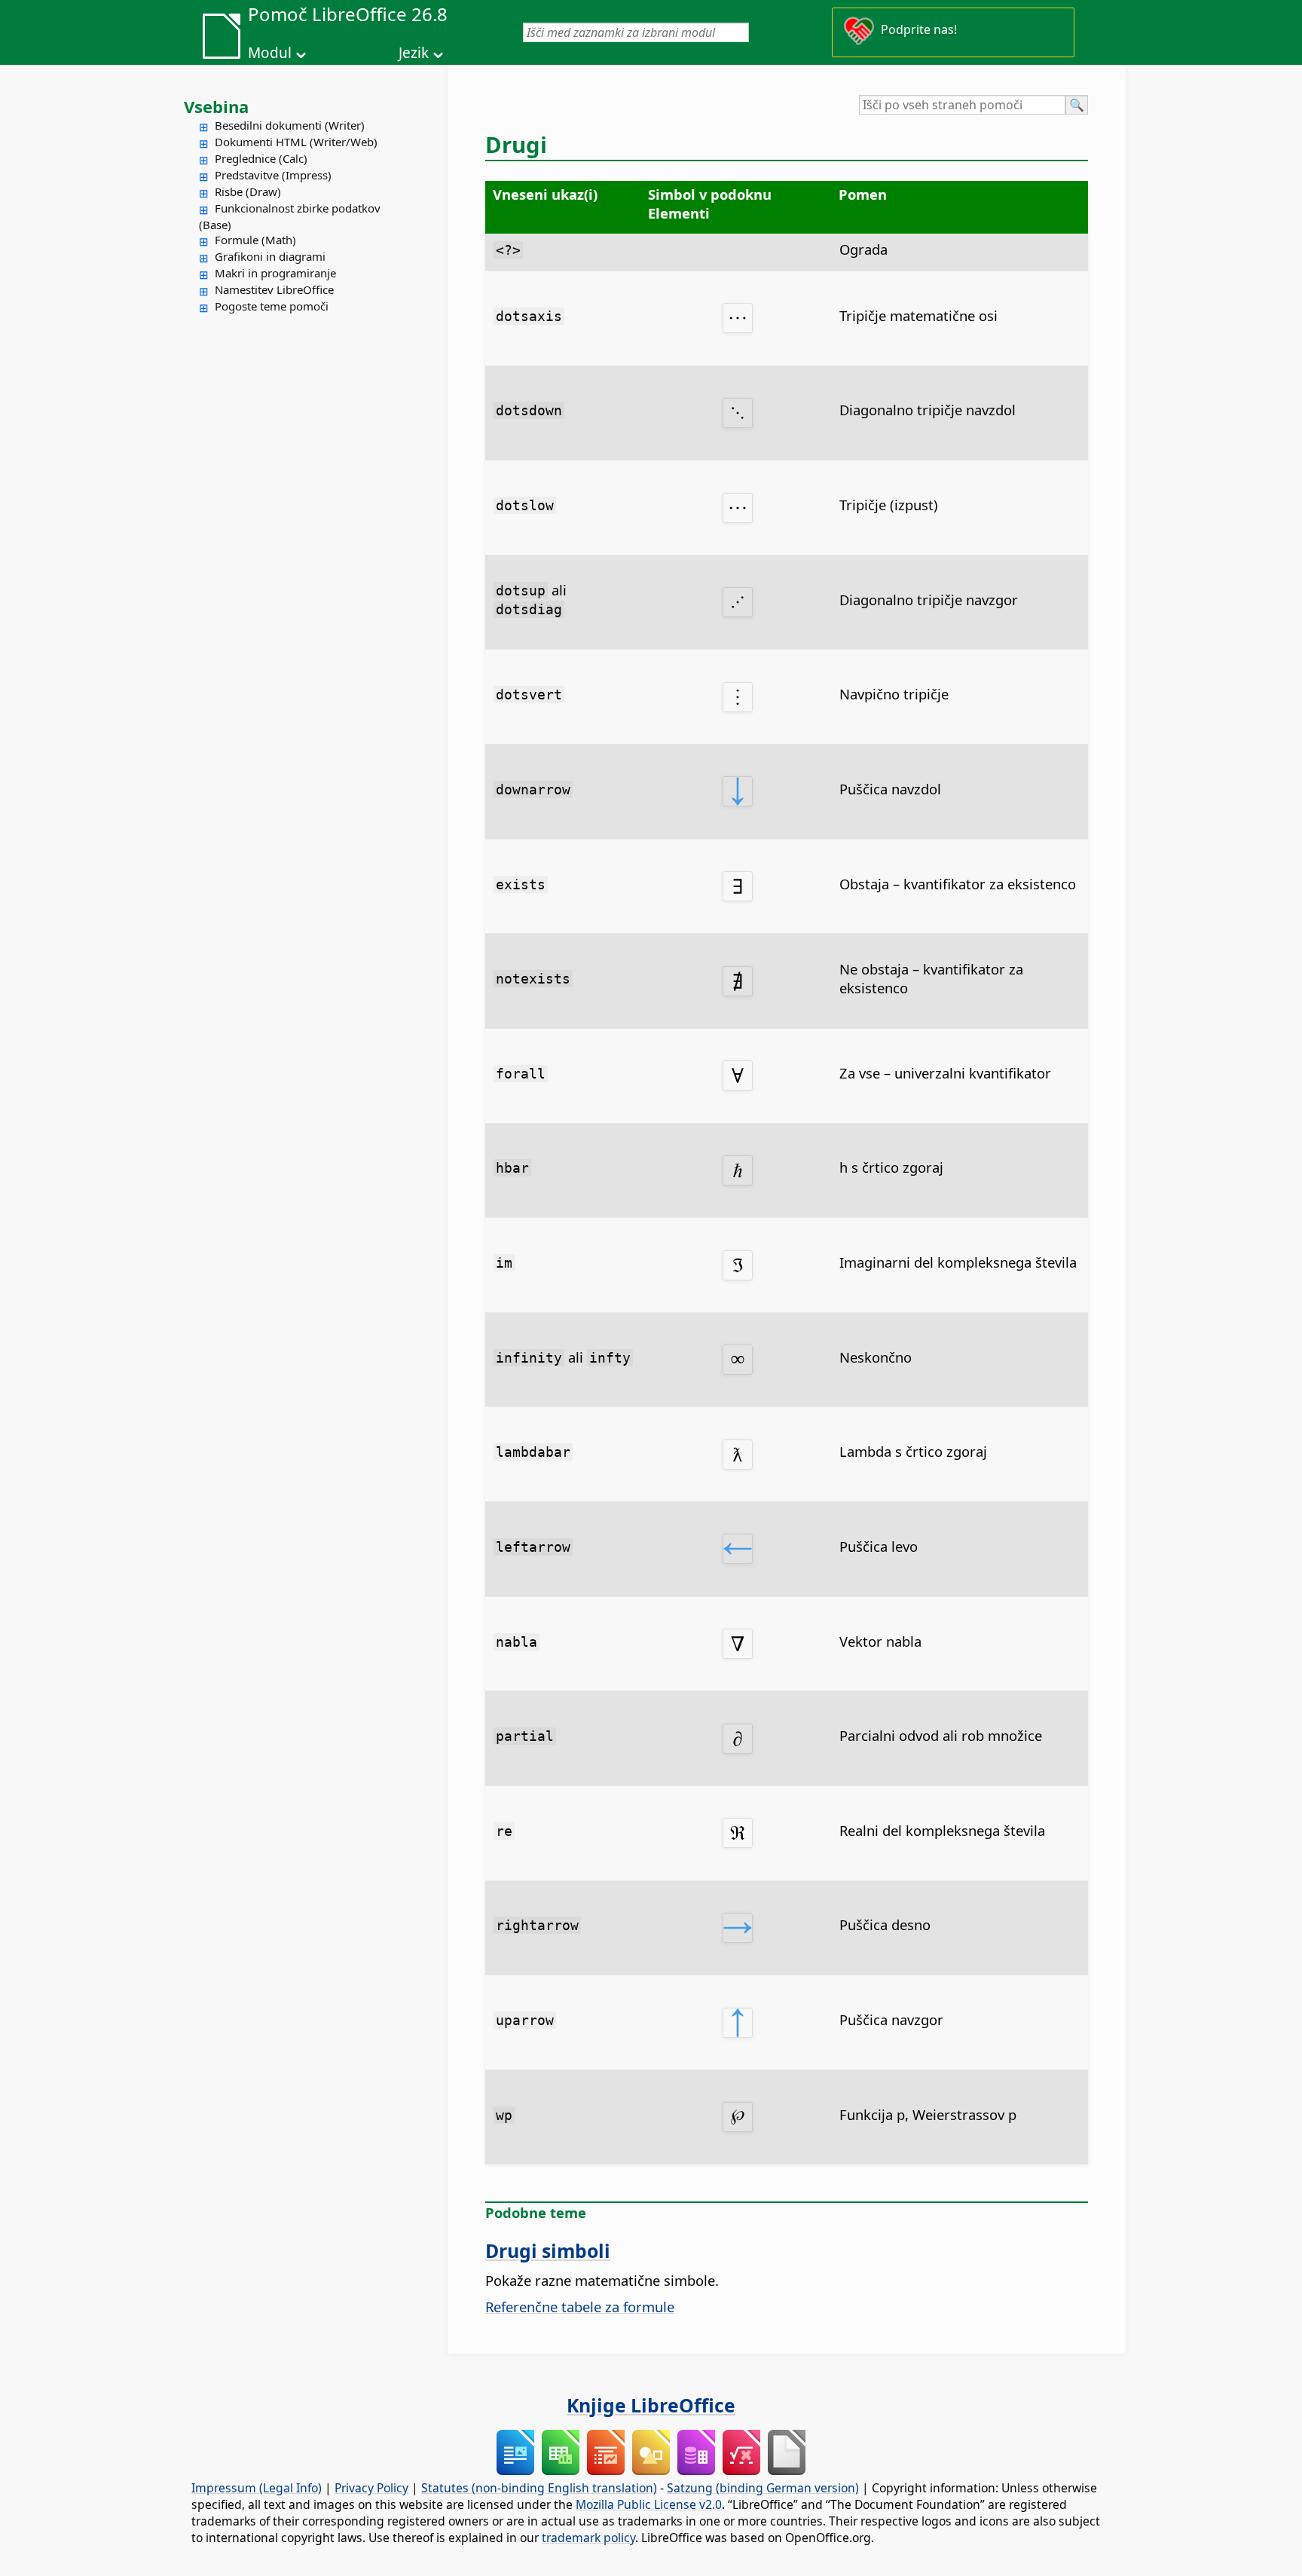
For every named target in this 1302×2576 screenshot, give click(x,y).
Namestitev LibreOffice (274, 289)
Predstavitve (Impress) (273, 175)
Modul (270, 53)
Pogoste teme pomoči (272, 306)
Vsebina (216, 106)
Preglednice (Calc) (261, 158)
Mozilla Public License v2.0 (649, 2504)
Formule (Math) (255, 240)
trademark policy (588, 2538)
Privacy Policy (371, 2488)
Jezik (414, 53)
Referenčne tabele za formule (580, 2307)
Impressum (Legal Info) (257, 2488)
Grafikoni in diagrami (270, 256)
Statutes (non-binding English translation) (539, 2488)
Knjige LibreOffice (651, 2405)
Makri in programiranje (275, 273)
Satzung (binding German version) (763, 2488)
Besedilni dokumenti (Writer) (290, 125)
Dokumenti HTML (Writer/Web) (296, 142)
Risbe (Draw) (248, 191)
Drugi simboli (548, 2250)
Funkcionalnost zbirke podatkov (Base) (290, 216)
